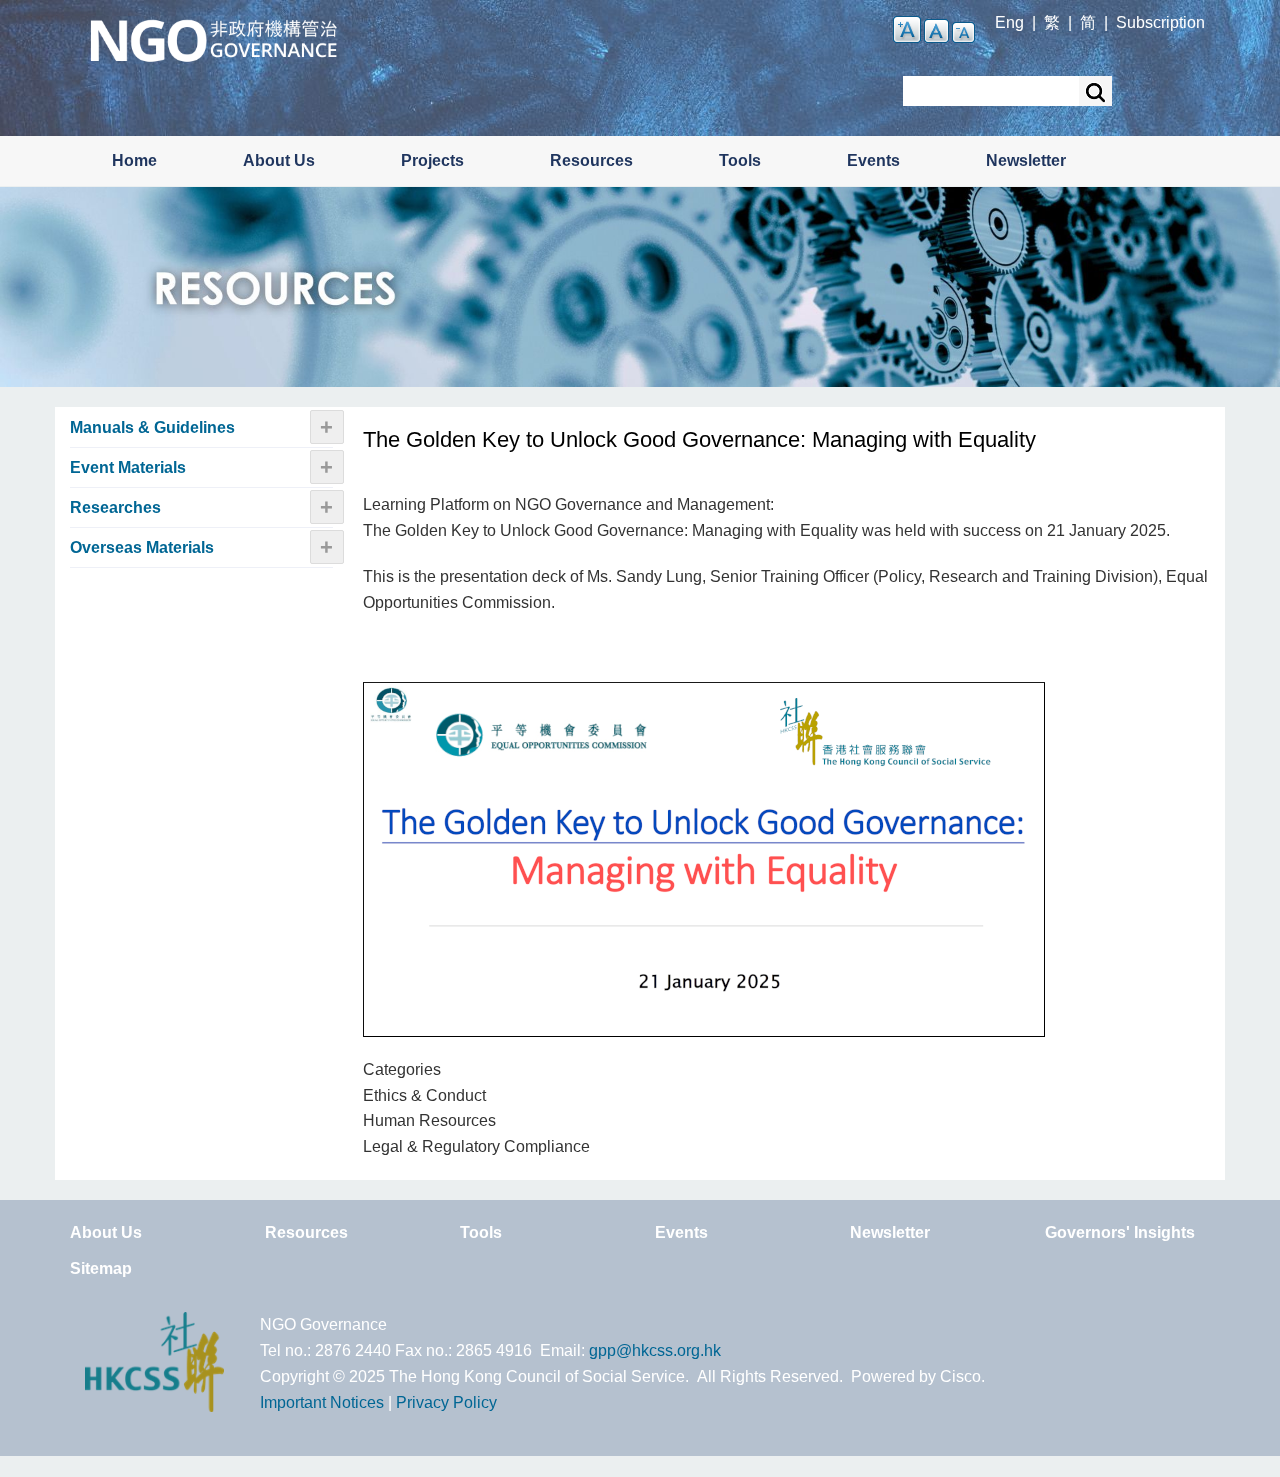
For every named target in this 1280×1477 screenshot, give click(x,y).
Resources (591, 160)
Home (134, 160)
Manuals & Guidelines (152, 427)
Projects (432, 160)
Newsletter (1026, 160)
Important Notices (322, 1402)
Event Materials (128, 467)
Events (873, 160)
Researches (115, 507)
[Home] (213, 38)
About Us (279, 160)
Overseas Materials (142, 547)
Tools (740, 160)
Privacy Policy (446, 1402)
